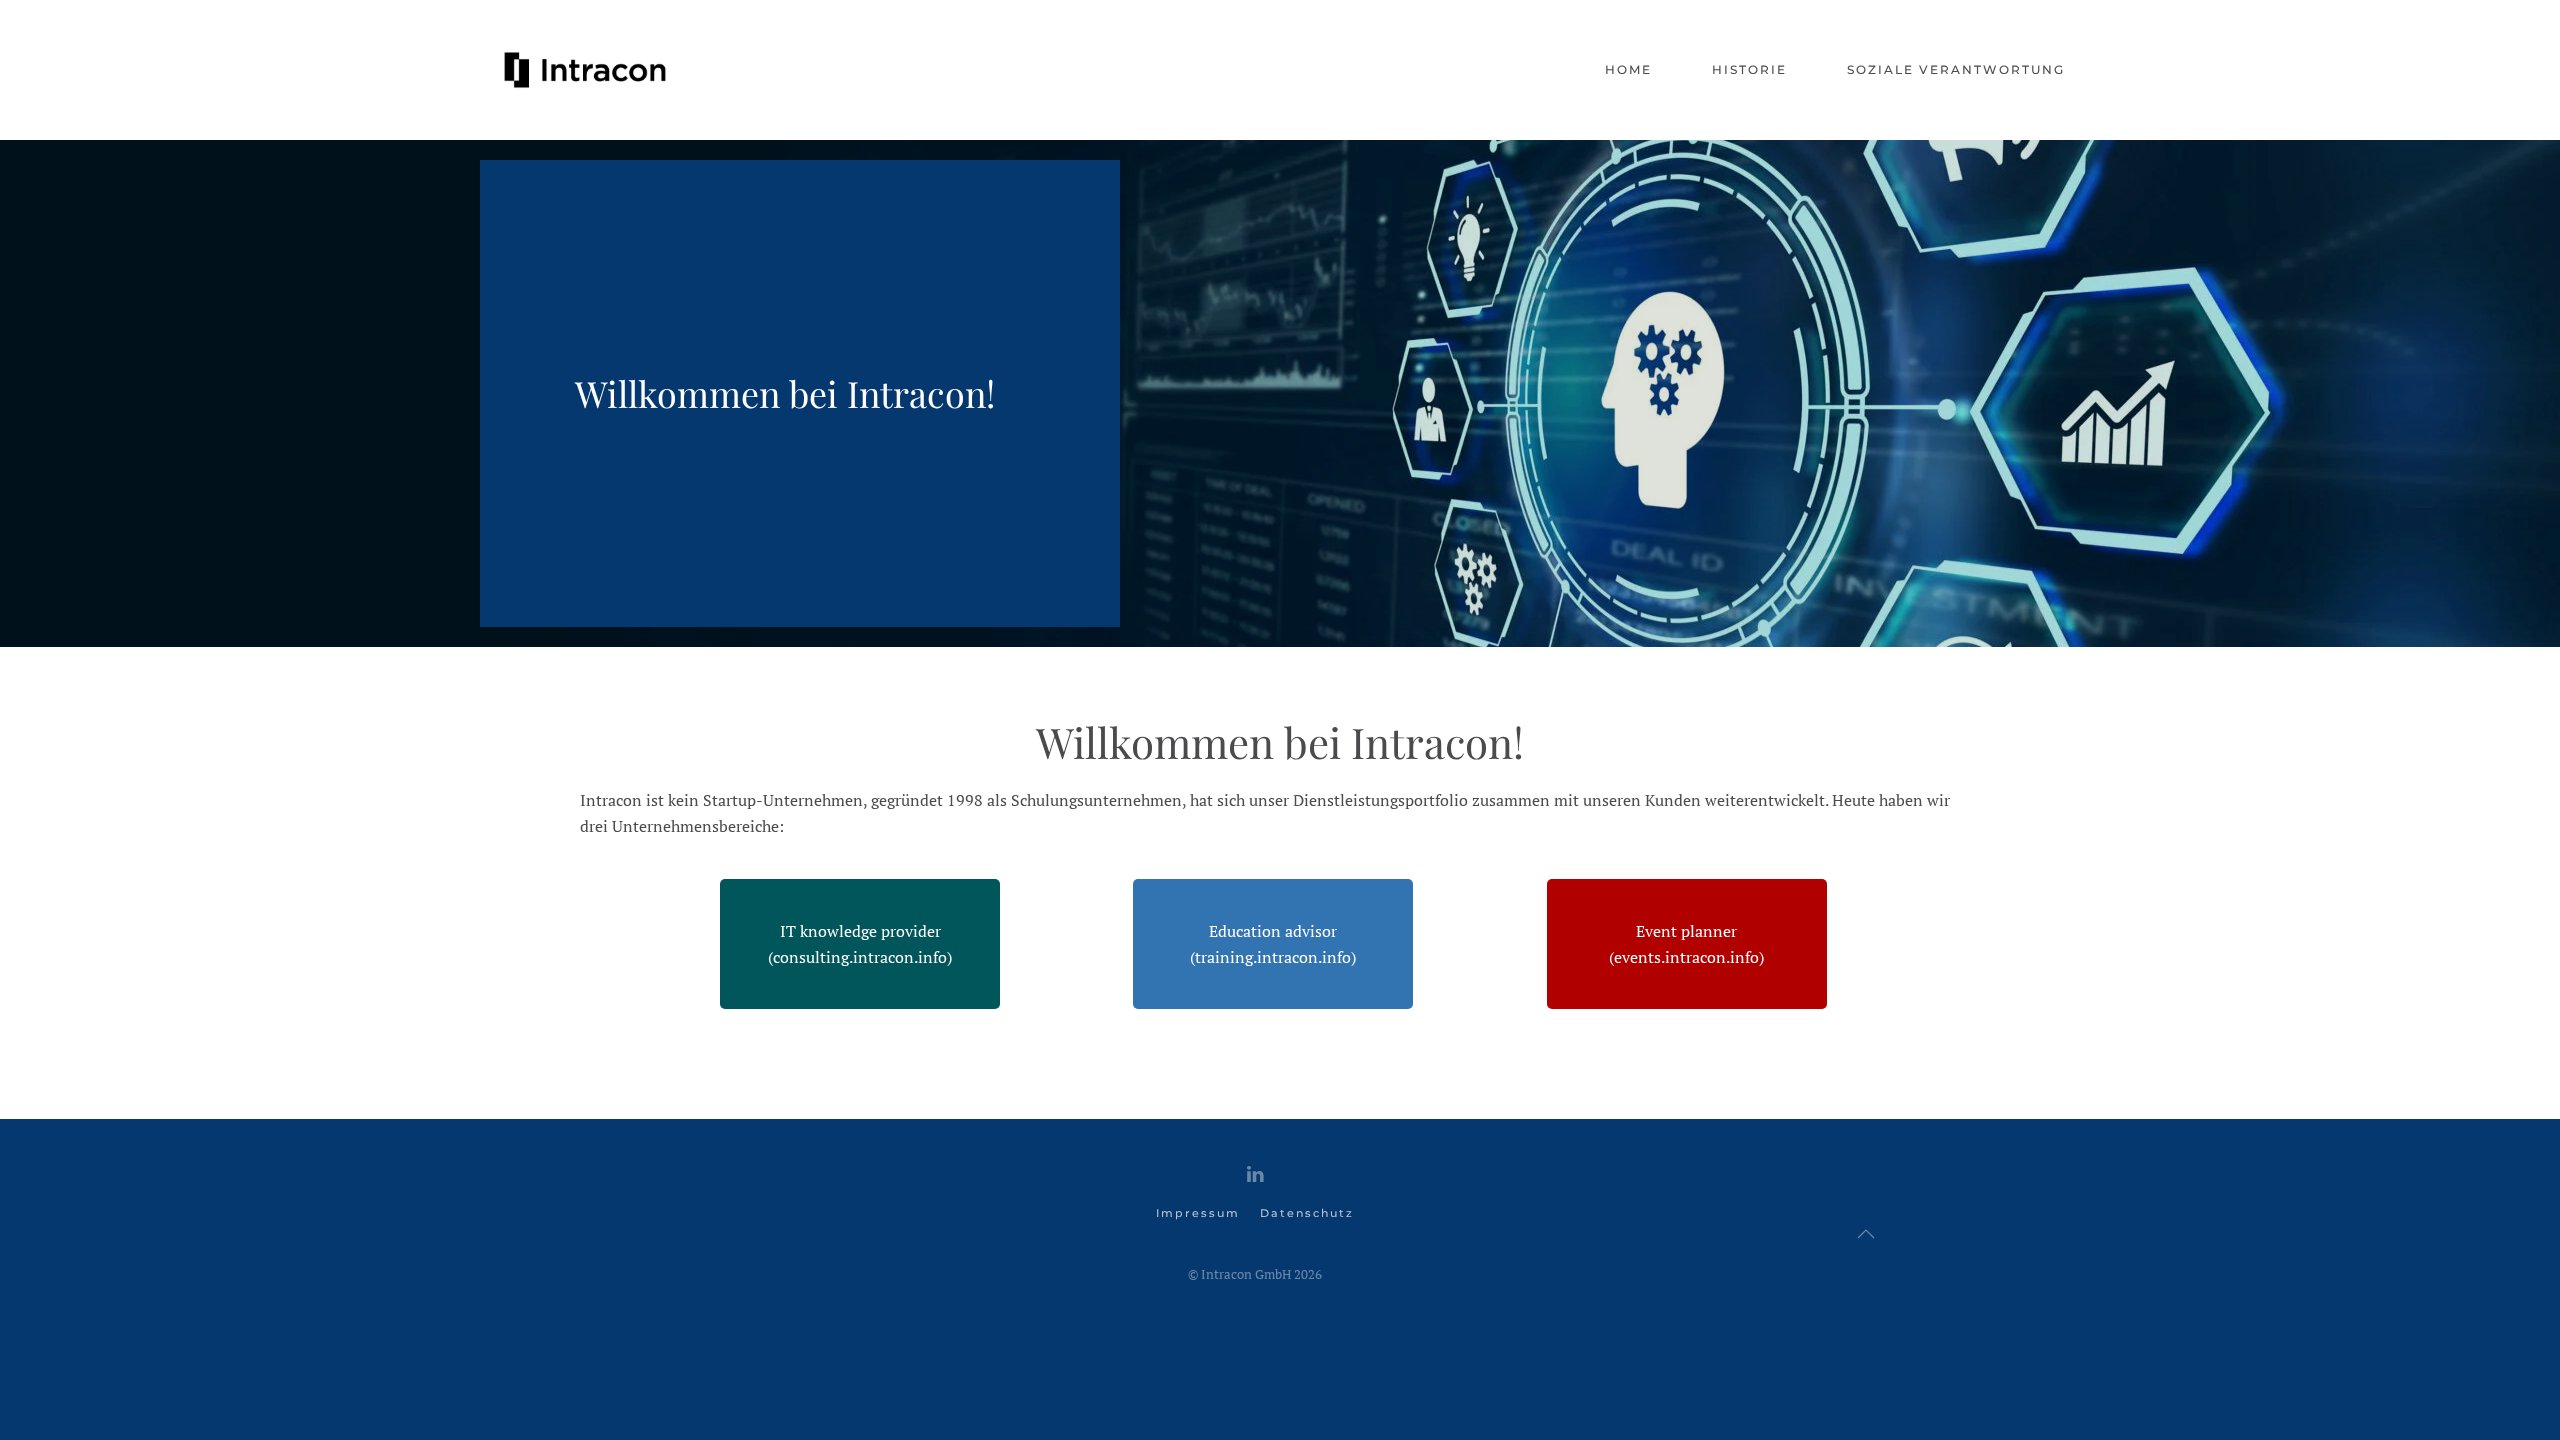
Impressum (1198, 1213)
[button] (1866, 1234)
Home (1628, 69)
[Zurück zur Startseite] (585, 70)
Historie (1749, 69)
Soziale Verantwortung (1956, 69)
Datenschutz (1307, 1213)
